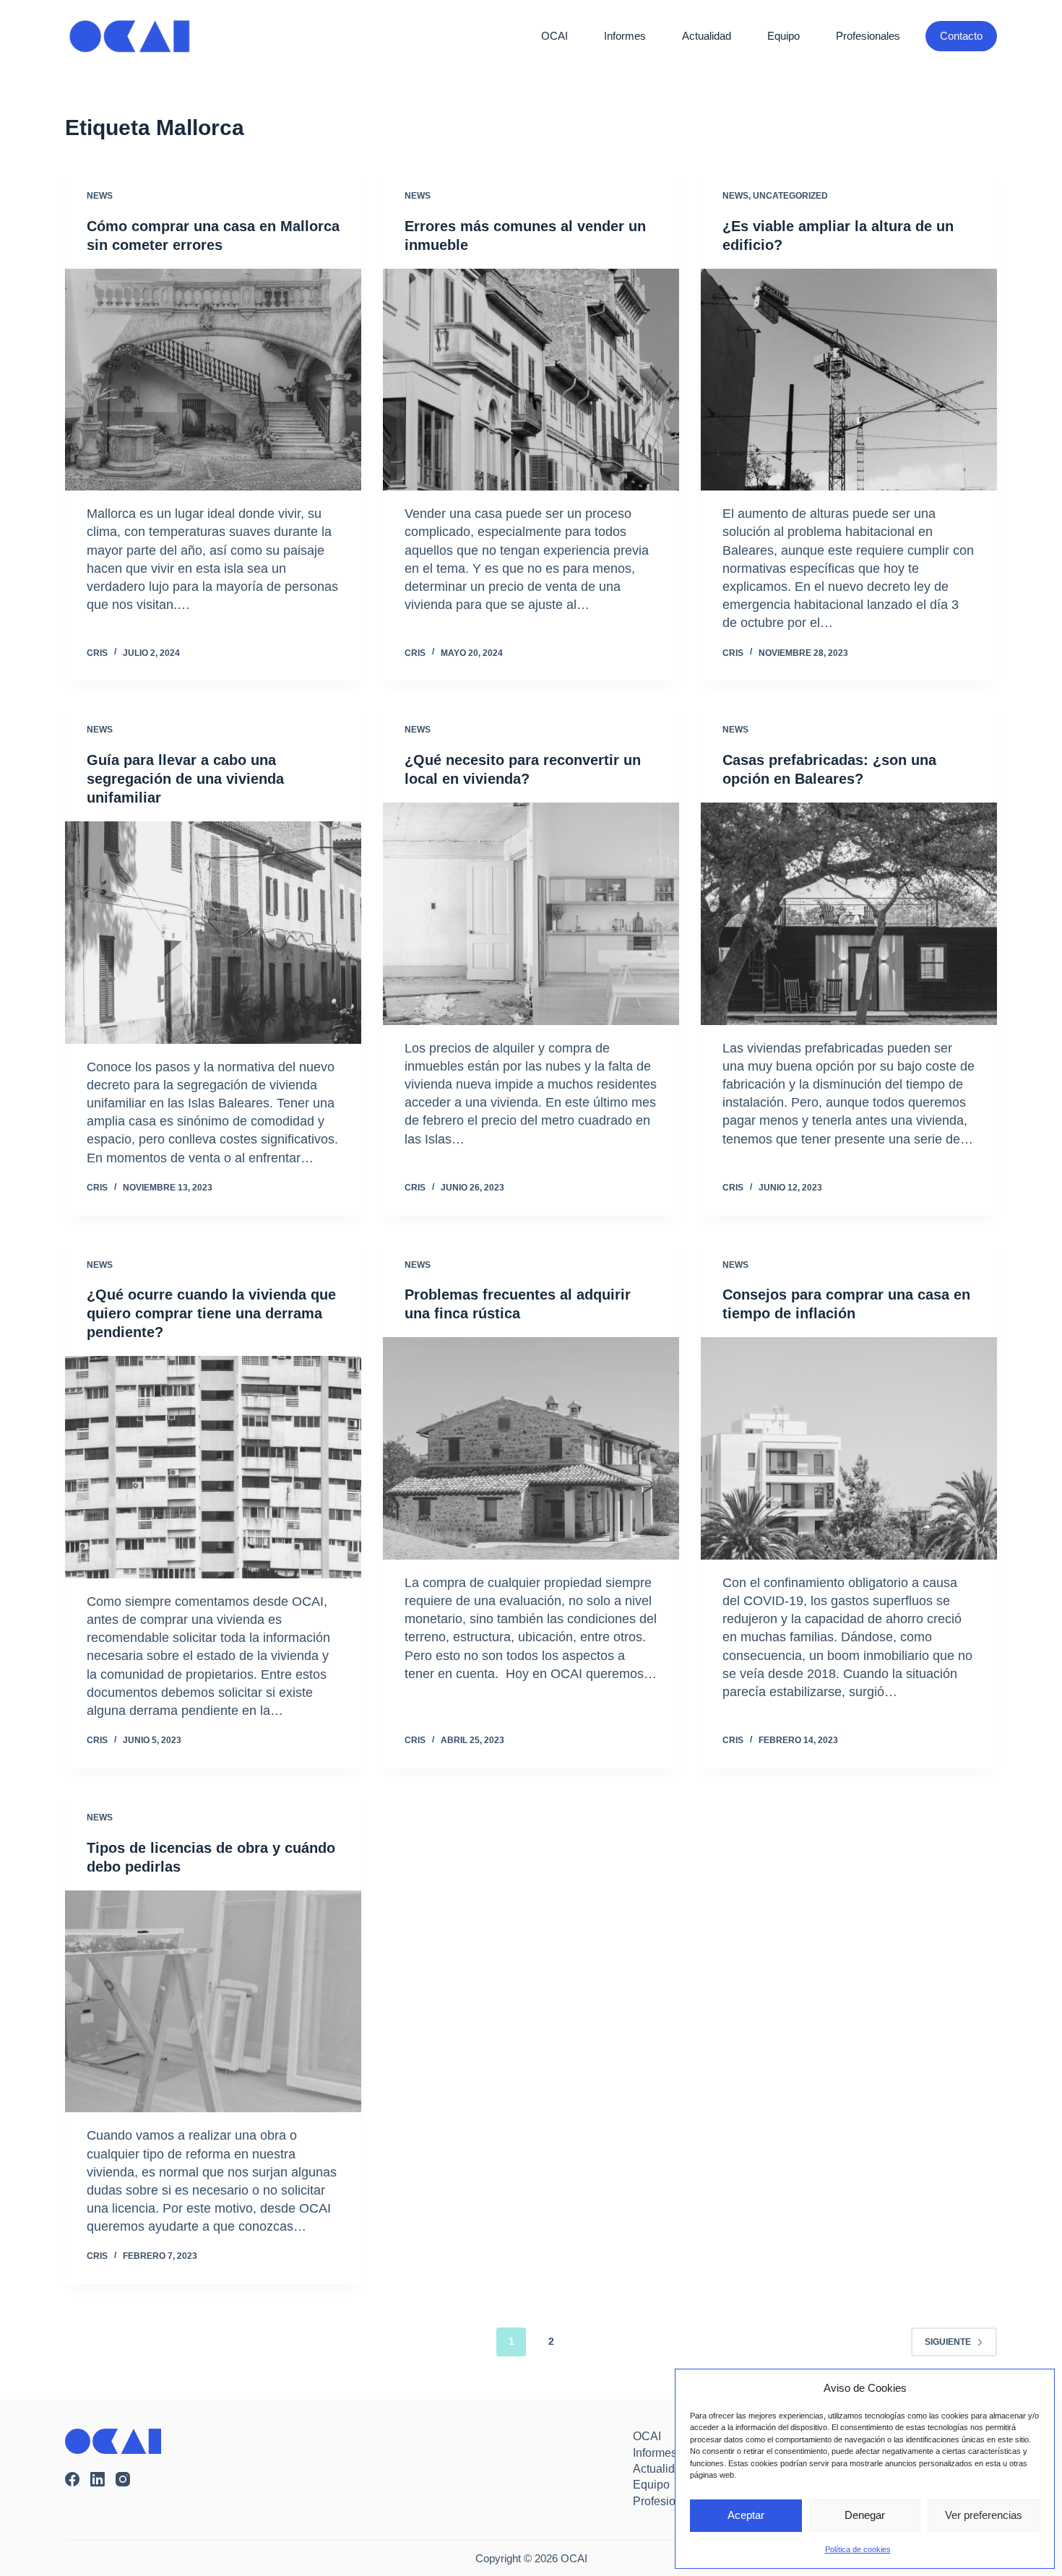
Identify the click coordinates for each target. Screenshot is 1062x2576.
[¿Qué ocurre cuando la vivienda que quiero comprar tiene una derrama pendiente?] (213, 1467)
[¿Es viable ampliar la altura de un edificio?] (849, 380)
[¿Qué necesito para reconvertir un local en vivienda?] (531, 914)
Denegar (865, 2515)
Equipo (783, 36)
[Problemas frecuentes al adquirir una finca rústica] (531, 1448)
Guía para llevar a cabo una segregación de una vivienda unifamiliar (185, 779)
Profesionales (868, 36)
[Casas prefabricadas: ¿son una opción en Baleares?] (849, 914)
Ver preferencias (984, 2515)
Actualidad (707, 36)
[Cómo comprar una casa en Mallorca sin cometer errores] (213, 380)
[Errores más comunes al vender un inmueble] (531, 380)
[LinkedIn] (98, 2479)
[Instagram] (123, 2479)
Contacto (961, 36)
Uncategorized (790, 196)
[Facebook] (72, 2479)
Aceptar (746, 2515)
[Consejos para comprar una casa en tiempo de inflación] (849, 1448)
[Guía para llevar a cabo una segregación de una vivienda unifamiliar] (213, 933)
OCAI (554, 36)
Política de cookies (858, 2549)
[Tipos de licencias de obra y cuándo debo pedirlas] (213, 2002)
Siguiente (948, 2342)
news (100, 196)
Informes (625, 36)
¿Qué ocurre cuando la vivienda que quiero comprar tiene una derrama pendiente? (211, 1313)
